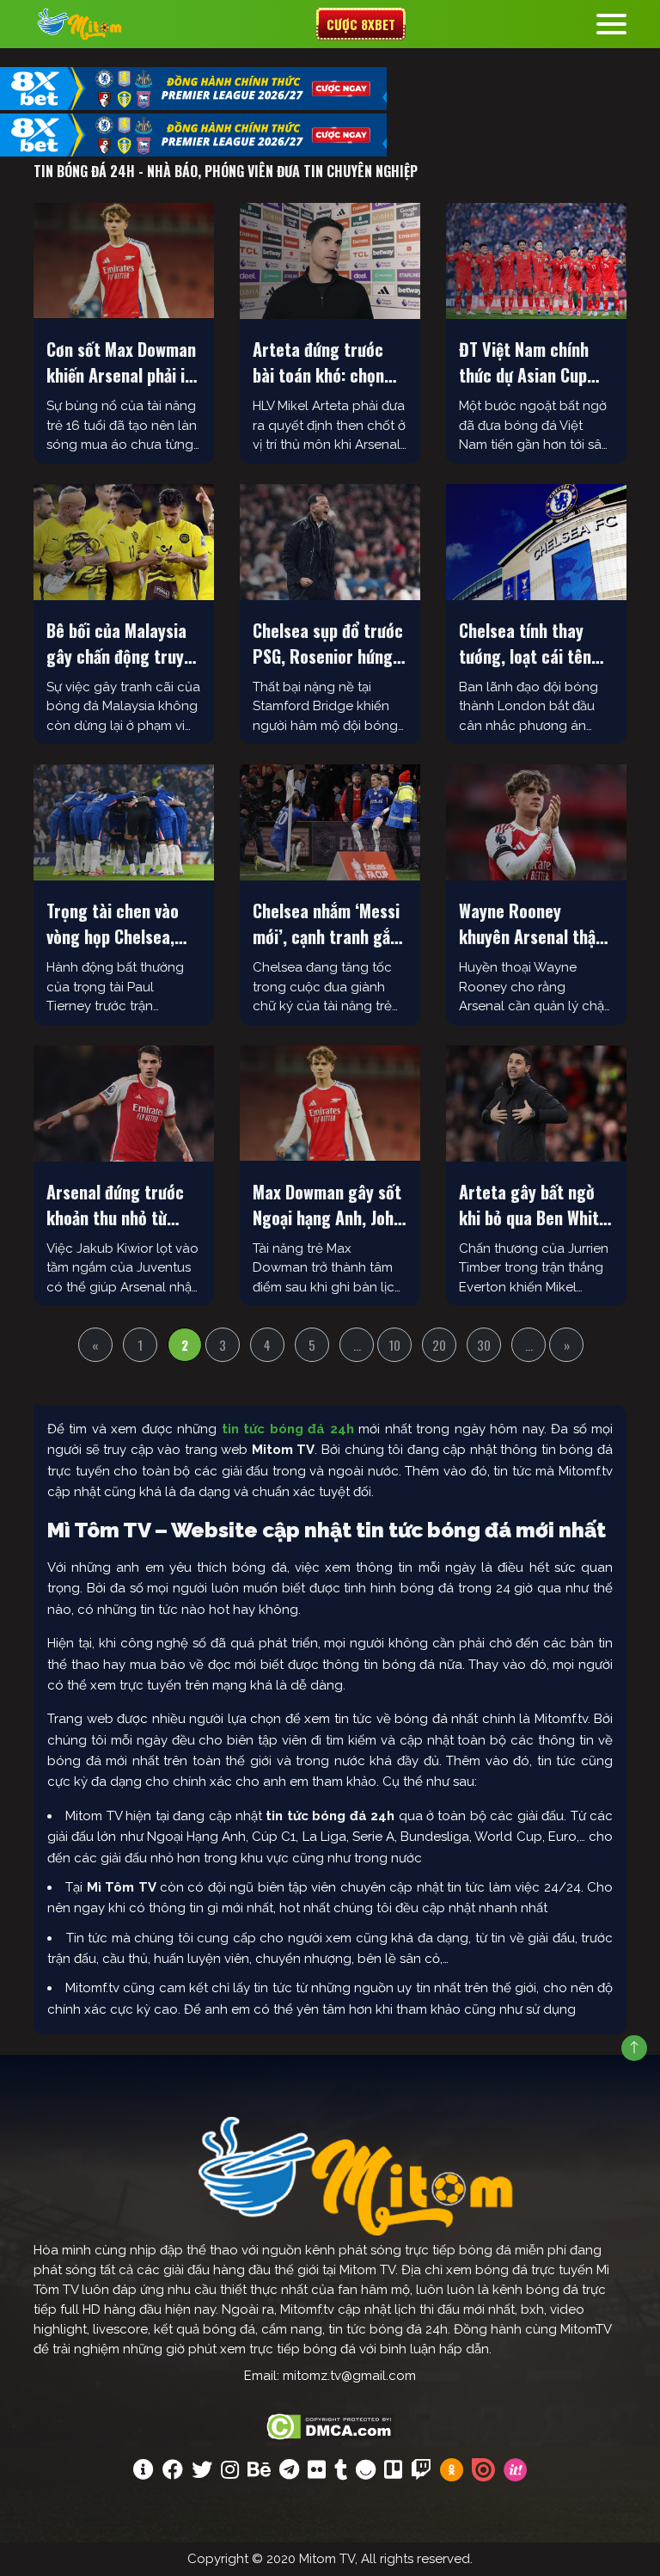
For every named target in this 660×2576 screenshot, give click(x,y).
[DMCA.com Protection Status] (330, 2425)
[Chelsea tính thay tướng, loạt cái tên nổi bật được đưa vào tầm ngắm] (536, 542)
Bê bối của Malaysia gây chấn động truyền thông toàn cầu (123, 643)
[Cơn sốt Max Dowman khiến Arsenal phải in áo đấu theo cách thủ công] (124, 261)
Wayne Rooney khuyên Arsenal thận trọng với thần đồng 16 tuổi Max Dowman (532, 923)
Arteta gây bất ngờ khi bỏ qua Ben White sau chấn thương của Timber (533, 1205)
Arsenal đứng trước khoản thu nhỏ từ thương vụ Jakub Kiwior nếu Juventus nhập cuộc (116, 1205)
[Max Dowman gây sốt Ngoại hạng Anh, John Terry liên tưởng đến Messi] (330, 1104)
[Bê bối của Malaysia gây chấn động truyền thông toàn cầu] (124, 542)
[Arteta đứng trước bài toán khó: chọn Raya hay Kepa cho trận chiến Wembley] (330, 261)
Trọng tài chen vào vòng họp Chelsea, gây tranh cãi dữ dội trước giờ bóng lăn (118, 923)
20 (439, 1345)
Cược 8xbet (361, 24)
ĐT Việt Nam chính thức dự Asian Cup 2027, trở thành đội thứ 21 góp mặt (529, 362)
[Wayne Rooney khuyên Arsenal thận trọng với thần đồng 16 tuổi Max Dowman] (536, 822)
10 (394, 1345)
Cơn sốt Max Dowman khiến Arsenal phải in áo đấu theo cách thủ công (122, 362)
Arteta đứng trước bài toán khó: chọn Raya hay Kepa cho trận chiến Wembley (322, 362)
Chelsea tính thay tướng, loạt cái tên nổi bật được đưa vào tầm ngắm (532, 643)
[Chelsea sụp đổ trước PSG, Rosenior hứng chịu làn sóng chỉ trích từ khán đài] (330, 542)
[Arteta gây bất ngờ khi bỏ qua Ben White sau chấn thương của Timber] (536, 1104)
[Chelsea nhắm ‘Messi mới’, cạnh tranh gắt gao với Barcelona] (330, 822)
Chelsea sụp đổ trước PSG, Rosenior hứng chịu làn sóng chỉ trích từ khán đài (328, 643)
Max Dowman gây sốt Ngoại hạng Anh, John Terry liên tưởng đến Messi (327, 1205)
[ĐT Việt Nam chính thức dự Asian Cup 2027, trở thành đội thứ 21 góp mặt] (536, 261)
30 (484, 1345)
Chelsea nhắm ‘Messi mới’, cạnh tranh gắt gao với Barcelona (326, 923)
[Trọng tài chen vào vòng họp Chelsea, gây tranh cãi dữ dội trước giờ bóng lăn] (124, 822)
